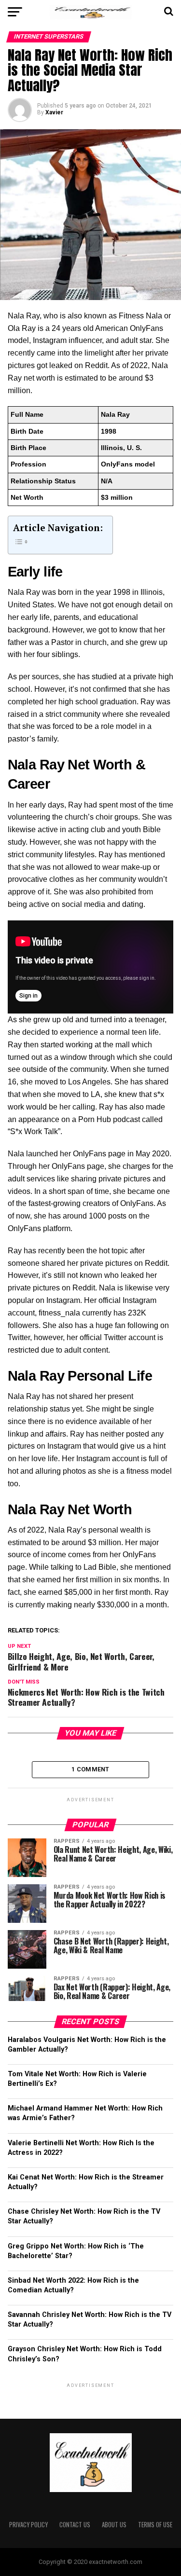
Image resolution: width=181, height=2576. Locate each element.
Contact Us (75, 2525)
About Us (114, 2525)
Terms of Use (155, 2525)
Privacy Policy (28, 2525)
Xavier (54, 112)
